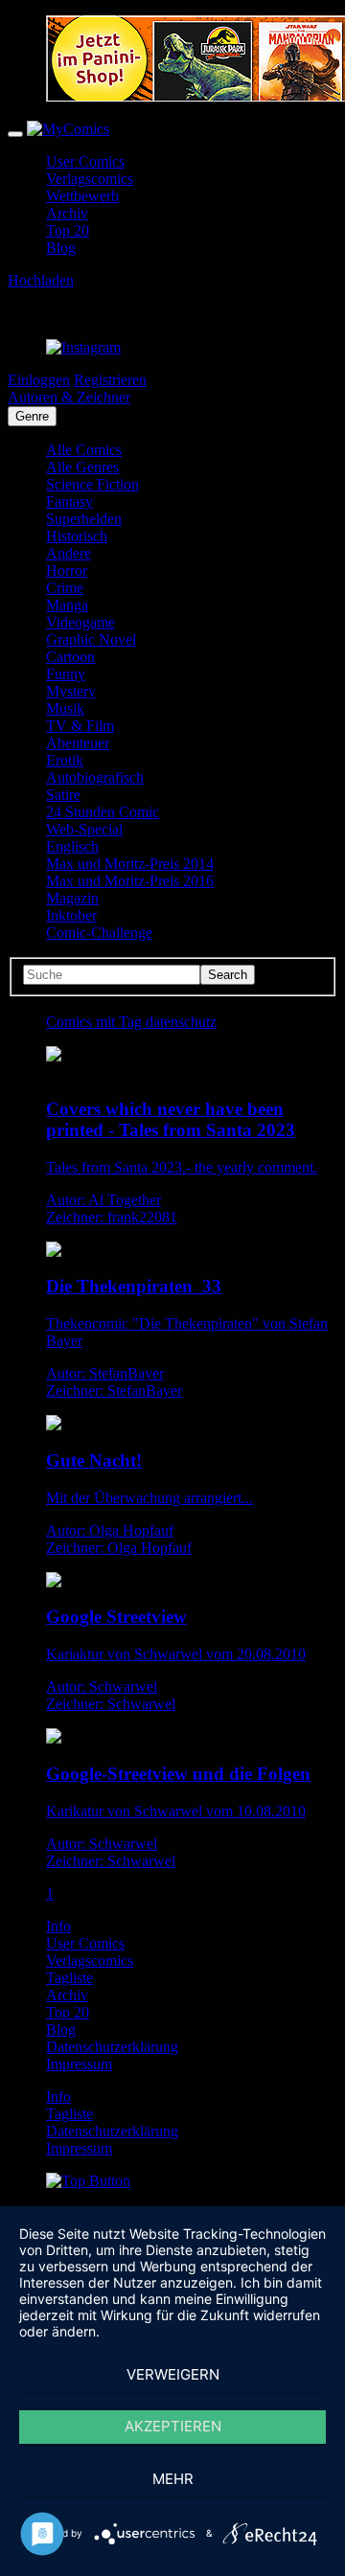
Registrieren (110, 380)
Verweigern (173, 2374)
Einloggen (39, 380)
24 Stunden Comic (103, 812)
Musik (65, 708)
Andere (69, 553)
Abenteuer (78, 743)
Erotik (65, 760)
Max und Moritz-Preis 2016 (130, 881)
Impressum (79, 2064)
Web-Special (84, 829)
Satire (63, 795)
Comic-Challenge (99, 933)
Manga (67, 605)
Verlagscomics (90, 179)
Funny (66, 674)
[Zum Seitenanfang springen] (88, 2181)
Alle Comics (84, 450)
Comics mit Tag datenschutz (131, 1022)
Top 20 (68, 230)
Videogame (80, 622)
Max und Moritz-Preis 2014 (130, 864)
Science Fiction (92, 484)
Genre (32, 416)
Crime (65, 588)
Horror (67, 570)
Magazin (72, 898)
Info (58, 1926)
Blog (61, 248)
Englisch (72, 846)
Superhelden (84, 519)
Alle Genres (82, 467)
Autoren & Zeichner (69, 397)
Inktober (71, 915)
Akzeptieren (173, 2426)
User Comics (85, 161)
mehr (173, 2479)
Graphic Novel (91, 639)
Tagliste (69, 1978)
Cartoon (70, 657)
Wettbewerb (82, 196)
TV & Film (80, 726)
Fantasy (69, 502)
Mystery (71, 691)
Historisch (77, 536)
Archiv (67, 213)
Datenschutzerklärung (112, 2047)
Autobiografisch (95, 777)
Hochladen (41, 280)
